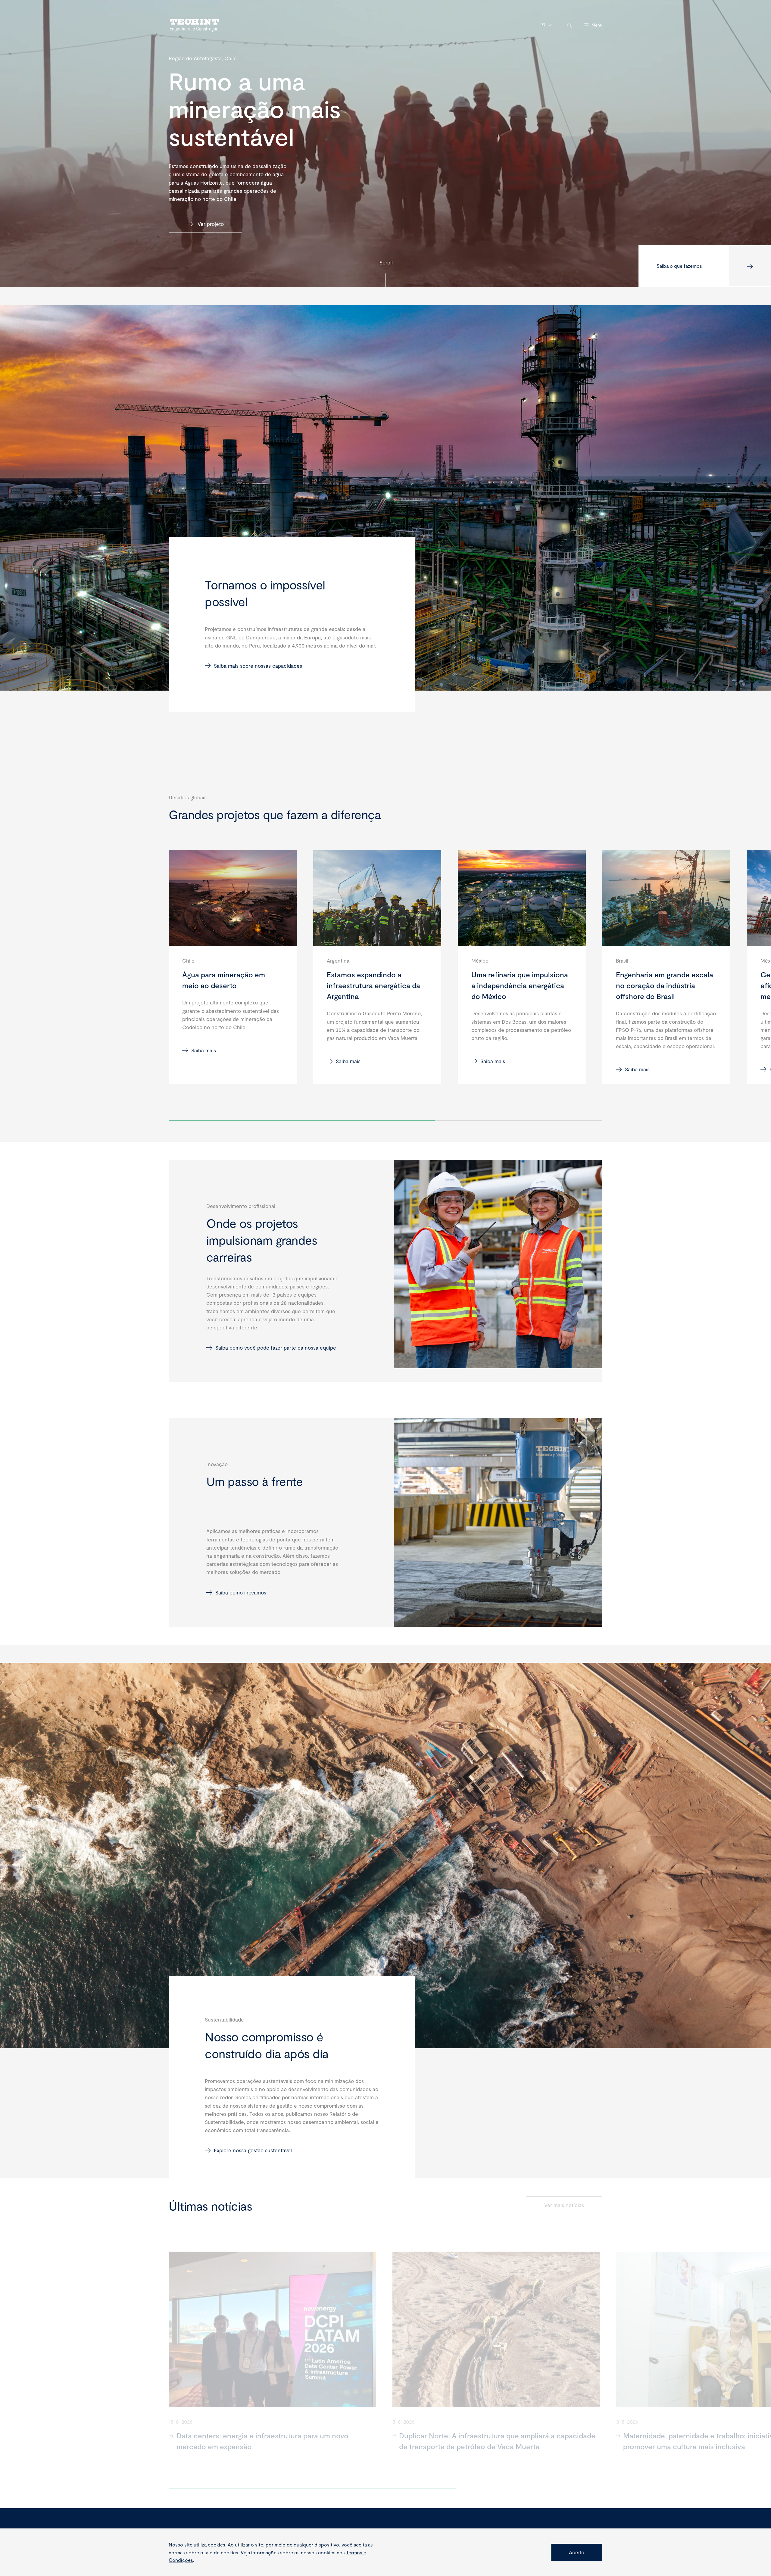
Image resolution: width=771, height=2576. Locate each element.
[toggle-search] (569, 25)
